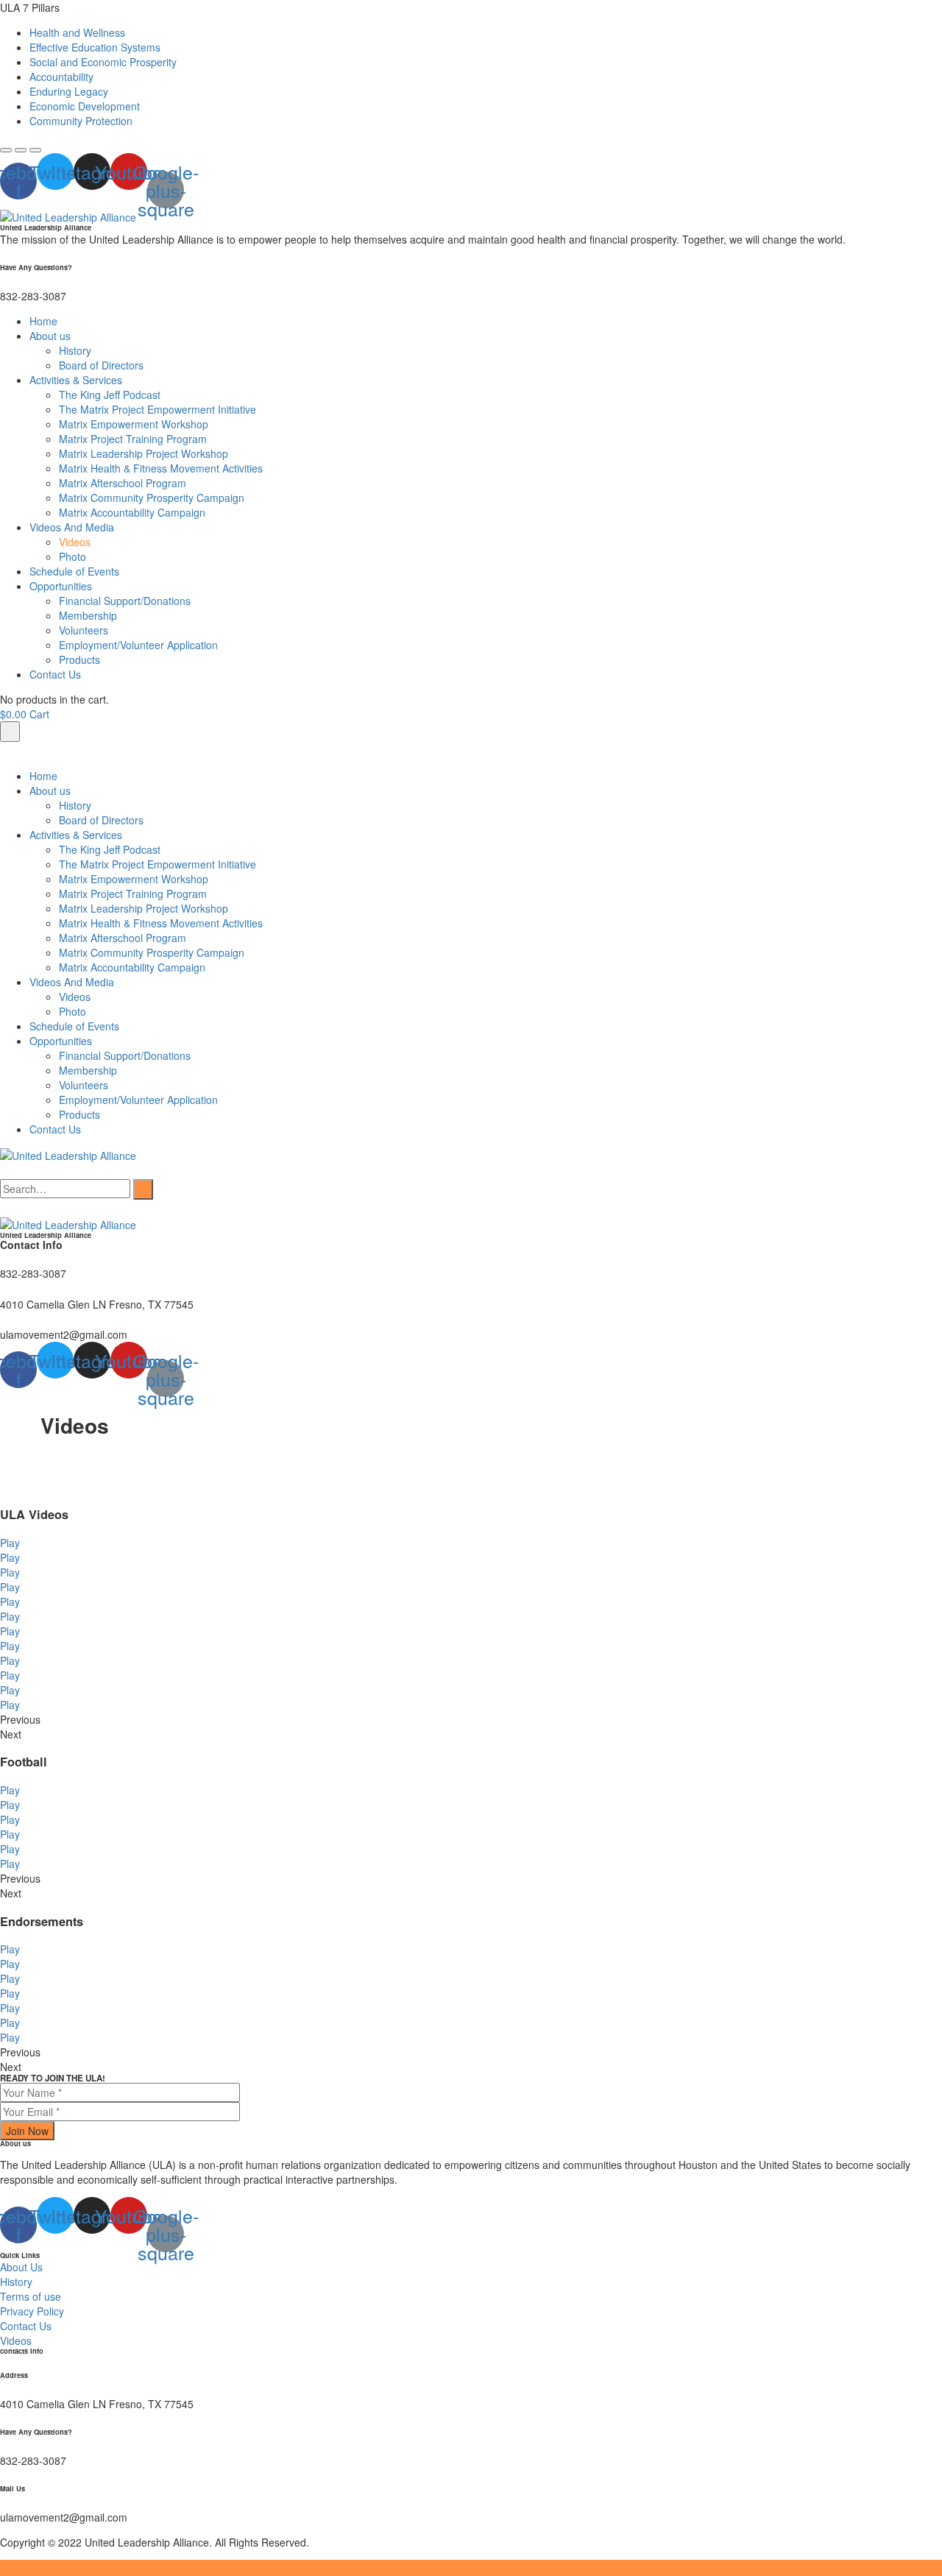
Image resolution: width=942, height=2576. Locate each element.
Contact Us (55, 674)
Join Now (27, 2131)
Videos (75, 542)
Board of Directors (101, 365)
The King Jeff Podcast (110, 394)
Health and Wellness (77, 32)
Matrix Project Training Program (133, 439)
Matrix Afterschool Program (123, 483)
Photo (72, 556)
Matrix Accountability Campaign (132, 512)
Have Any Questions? (36, 267)
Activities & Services (76, 380)
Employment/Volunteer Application (138, 645)
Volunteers (84, 630)
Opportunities (61, 586)
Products (79, 659)
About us (50, 336)
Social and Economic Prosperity (103, 62)
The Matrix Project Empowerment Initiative (157, 409)
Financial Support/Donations (125, 601)
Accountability (61, 77)
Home (43, 321)
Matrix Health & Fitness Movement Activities (162, 468)
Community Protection (81, 121)
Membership (88, 615)
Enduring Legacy (69, 91)
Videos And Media (72, 527)
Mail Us (13, 2488)
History (75, 350)
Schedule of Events (74, 571)
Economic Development (85, 106)
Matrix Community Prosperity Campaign (152, 498)
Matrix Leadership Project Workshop (144, 453)
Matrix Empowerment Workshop (134, 424)
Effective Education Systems (95, 47)
